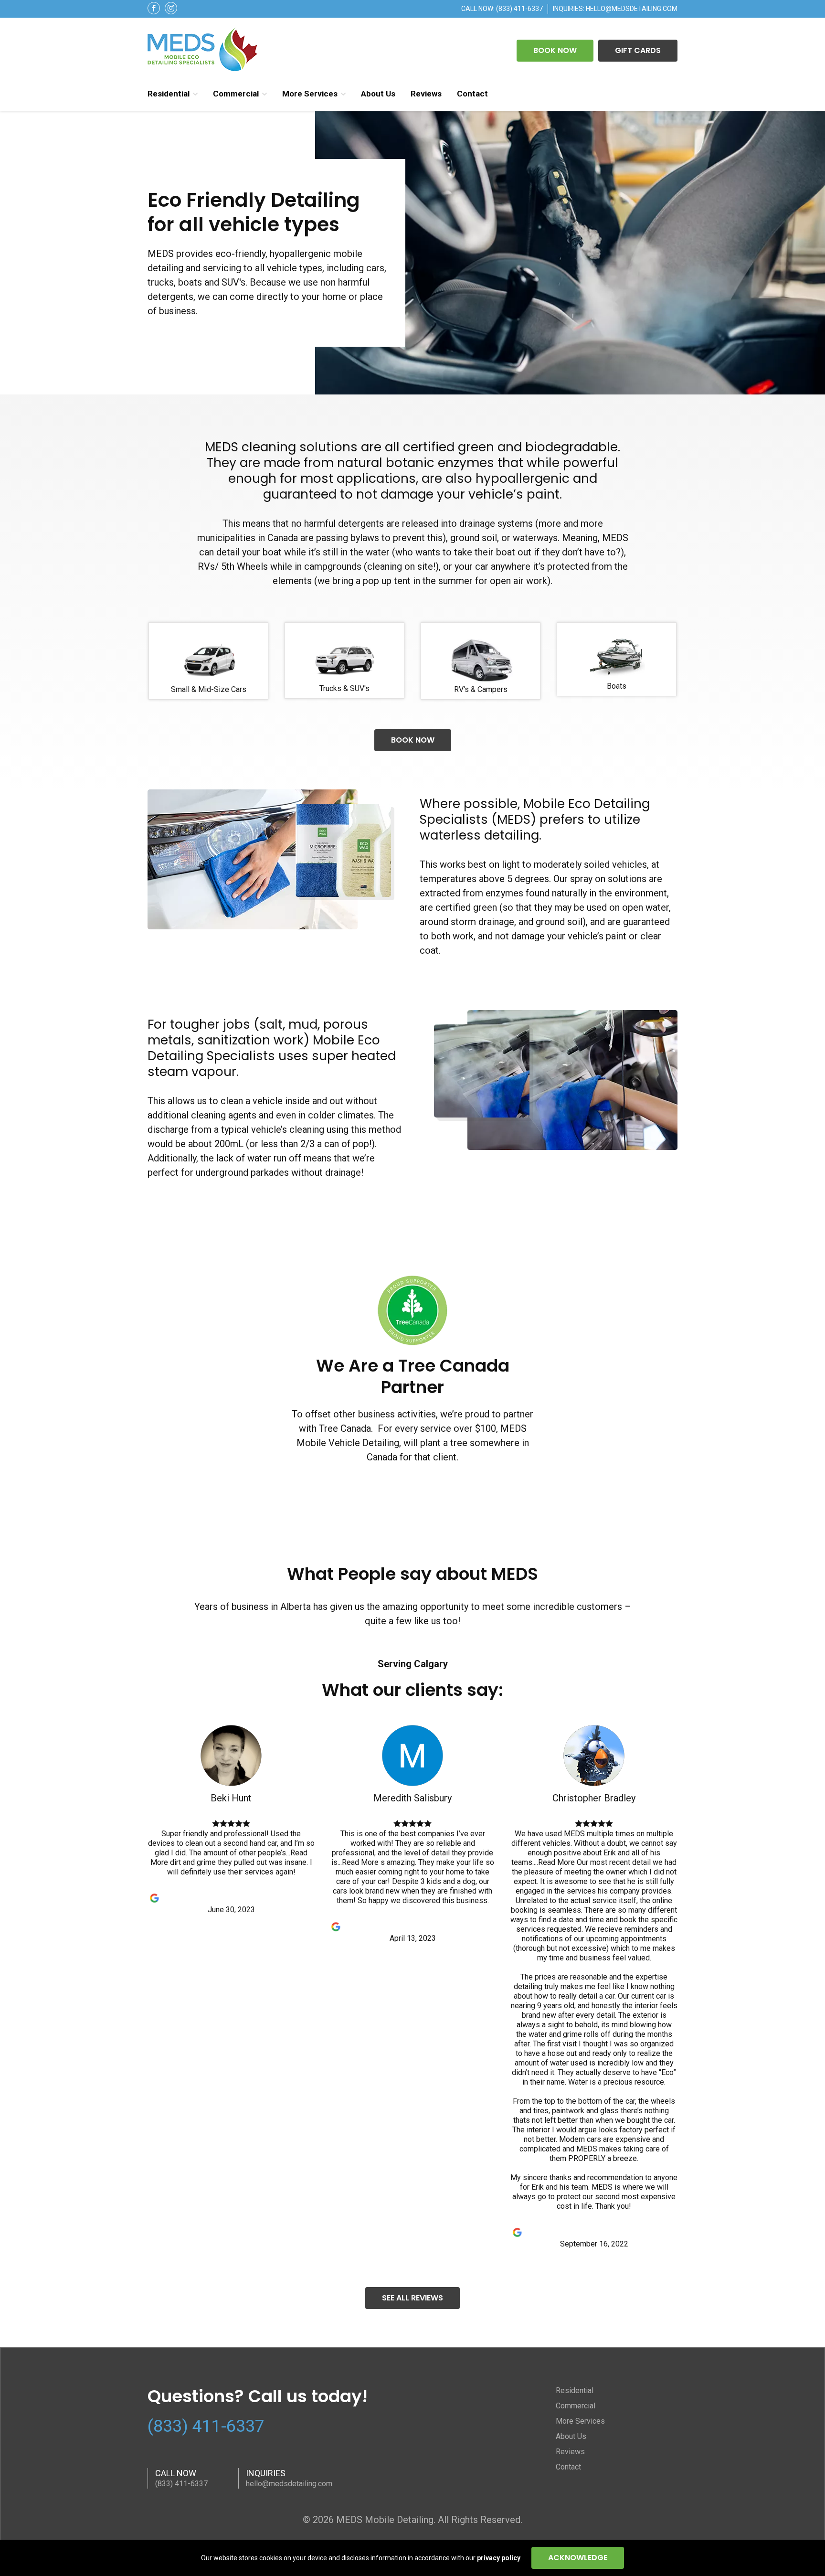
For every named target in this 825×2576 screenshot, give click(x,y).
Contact (472, 94)
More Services (310, 94)
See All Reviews (412, 2298)
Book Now (555, 50)
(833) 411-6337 (519, 9)
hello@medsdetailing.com (632, 9)
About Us (378, 94)
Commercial (236, 94)
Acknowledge (578, 2558)
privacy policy (499, 2558)
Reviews (426, 94)
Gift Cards (638, 50)
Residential (169, 94)
